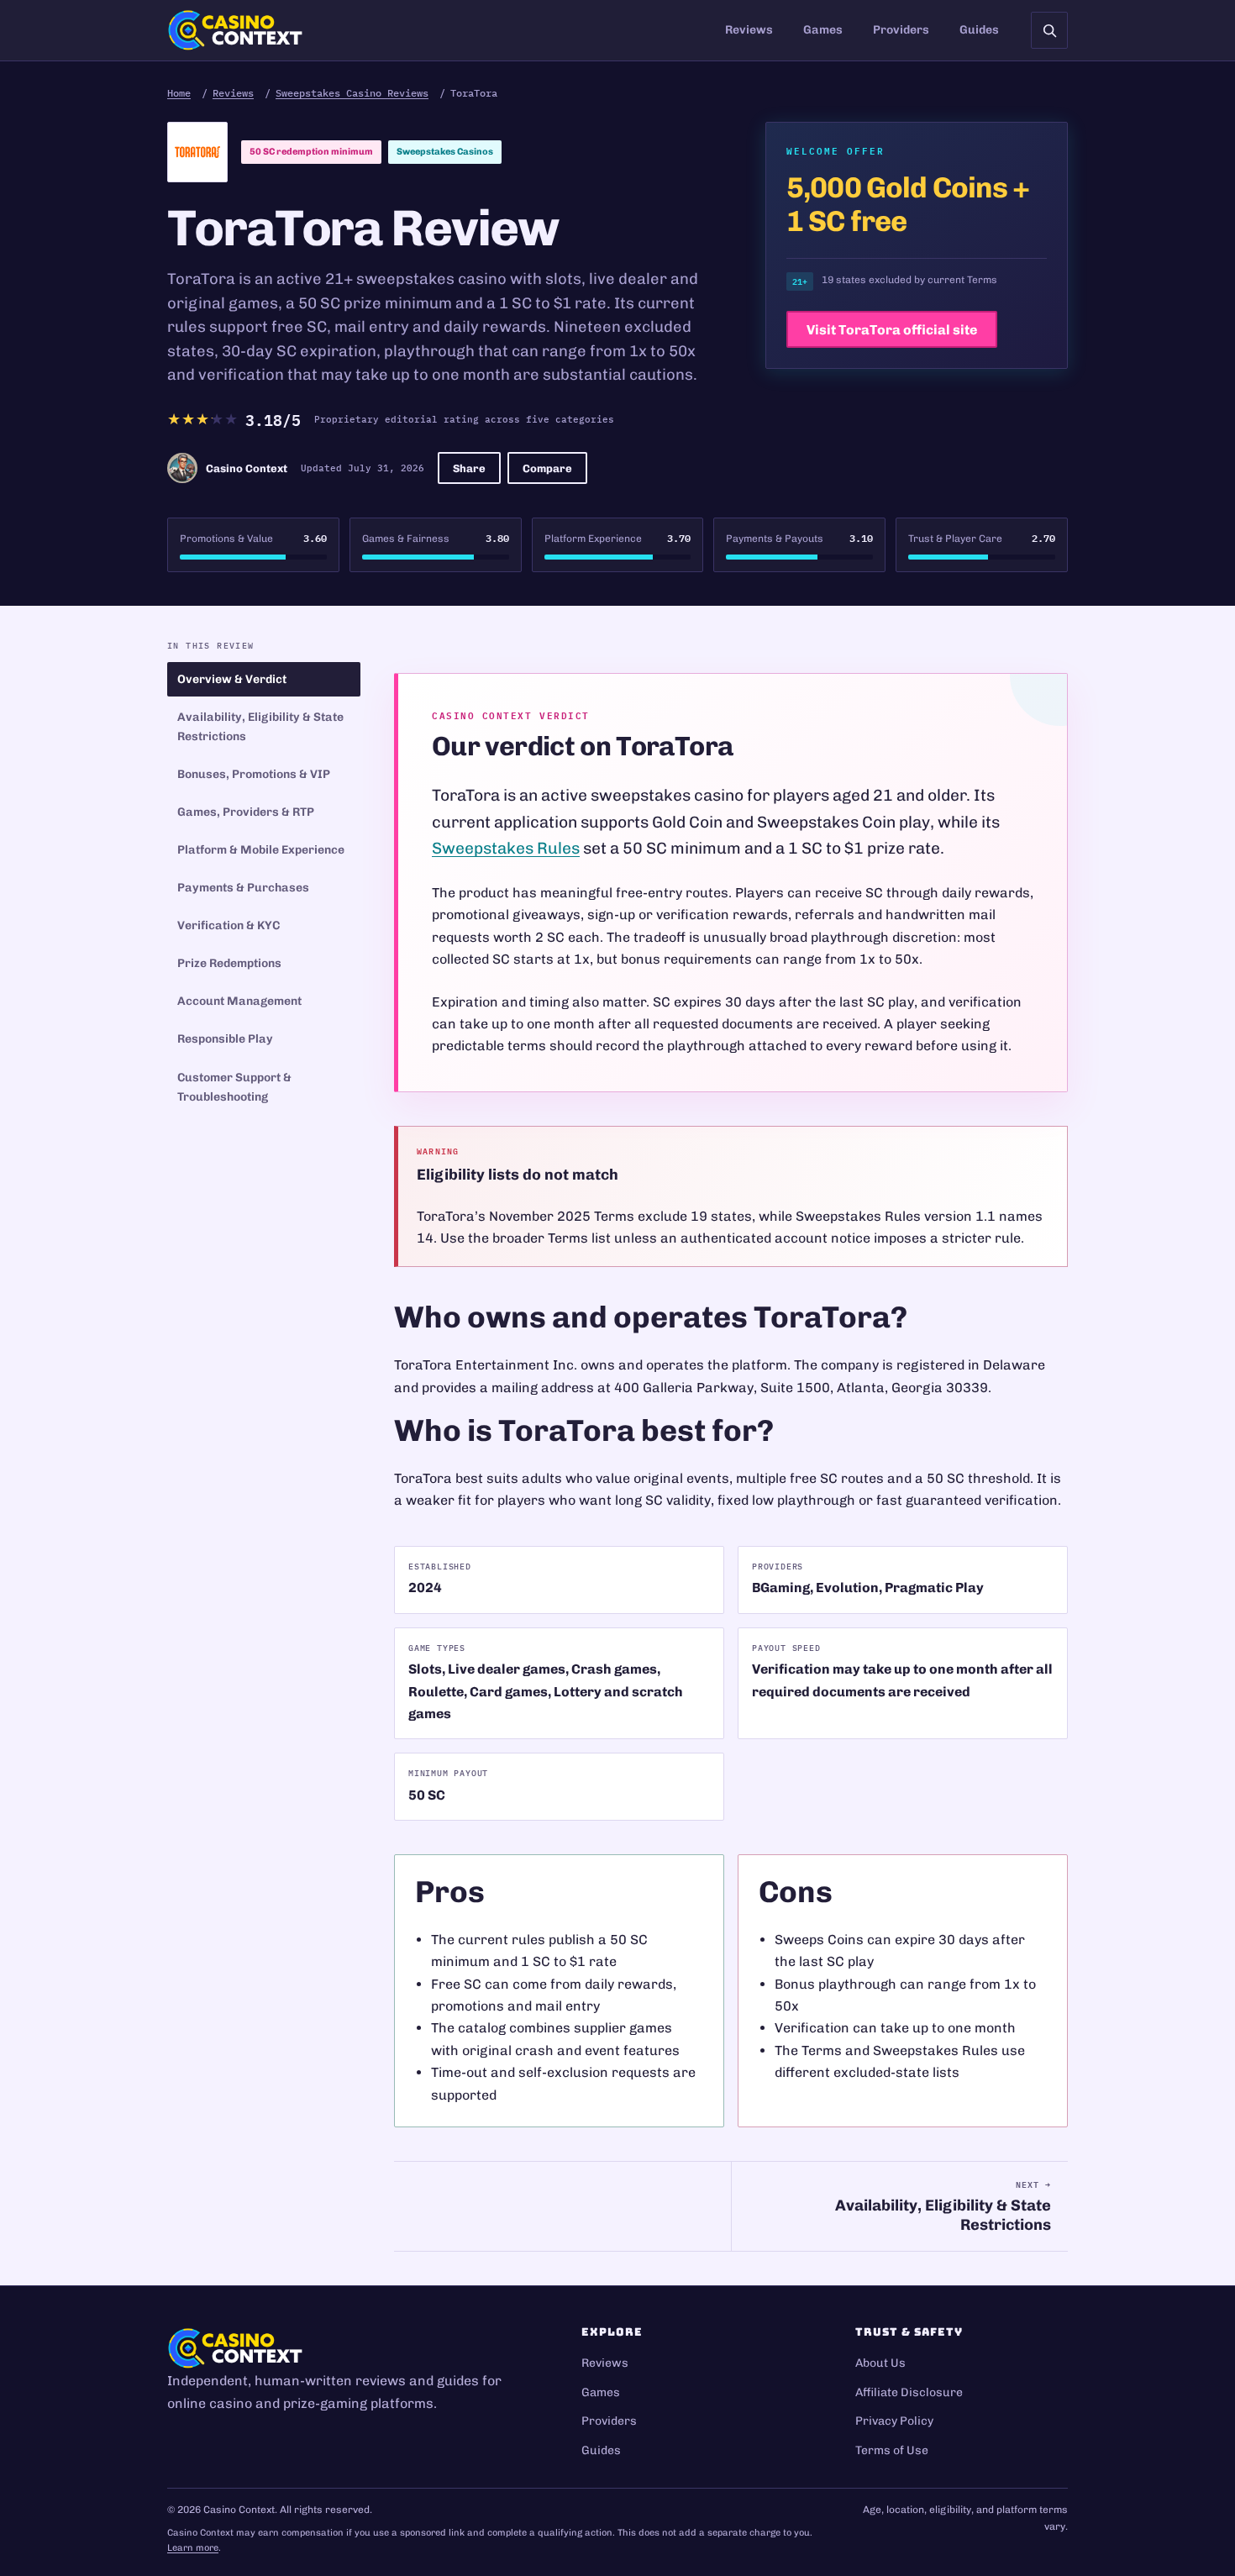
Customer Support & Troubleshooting (234, 1087)
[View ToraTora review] (197, 152)
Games (823, 30)
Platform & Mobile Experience (261, 850)
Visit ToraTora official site (892, 330)
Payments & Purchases (243, 888)
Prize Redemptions (229, 963)
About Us (880, 2363)
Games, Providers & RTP (246, 812)
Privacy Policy (894, 2421)
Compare (547, 468)
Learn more (193, 2548)
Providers (901, 30)
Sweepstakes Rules (506, 848)
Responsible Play (225, 1039)
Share (469, 468)
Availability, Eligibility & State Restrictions (260, 727)
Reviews (749, 30)
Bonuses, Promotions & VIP (254, 774)
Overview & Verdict (232, 679)
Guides (979, 30)
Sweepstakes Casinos (445, 152)
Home (179, 93)
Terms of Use (892, 2450)
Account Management (239, 1001)
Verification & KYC (229, 925)
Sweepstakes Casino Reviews (352, 93)
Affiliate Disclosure (909, 2392)
